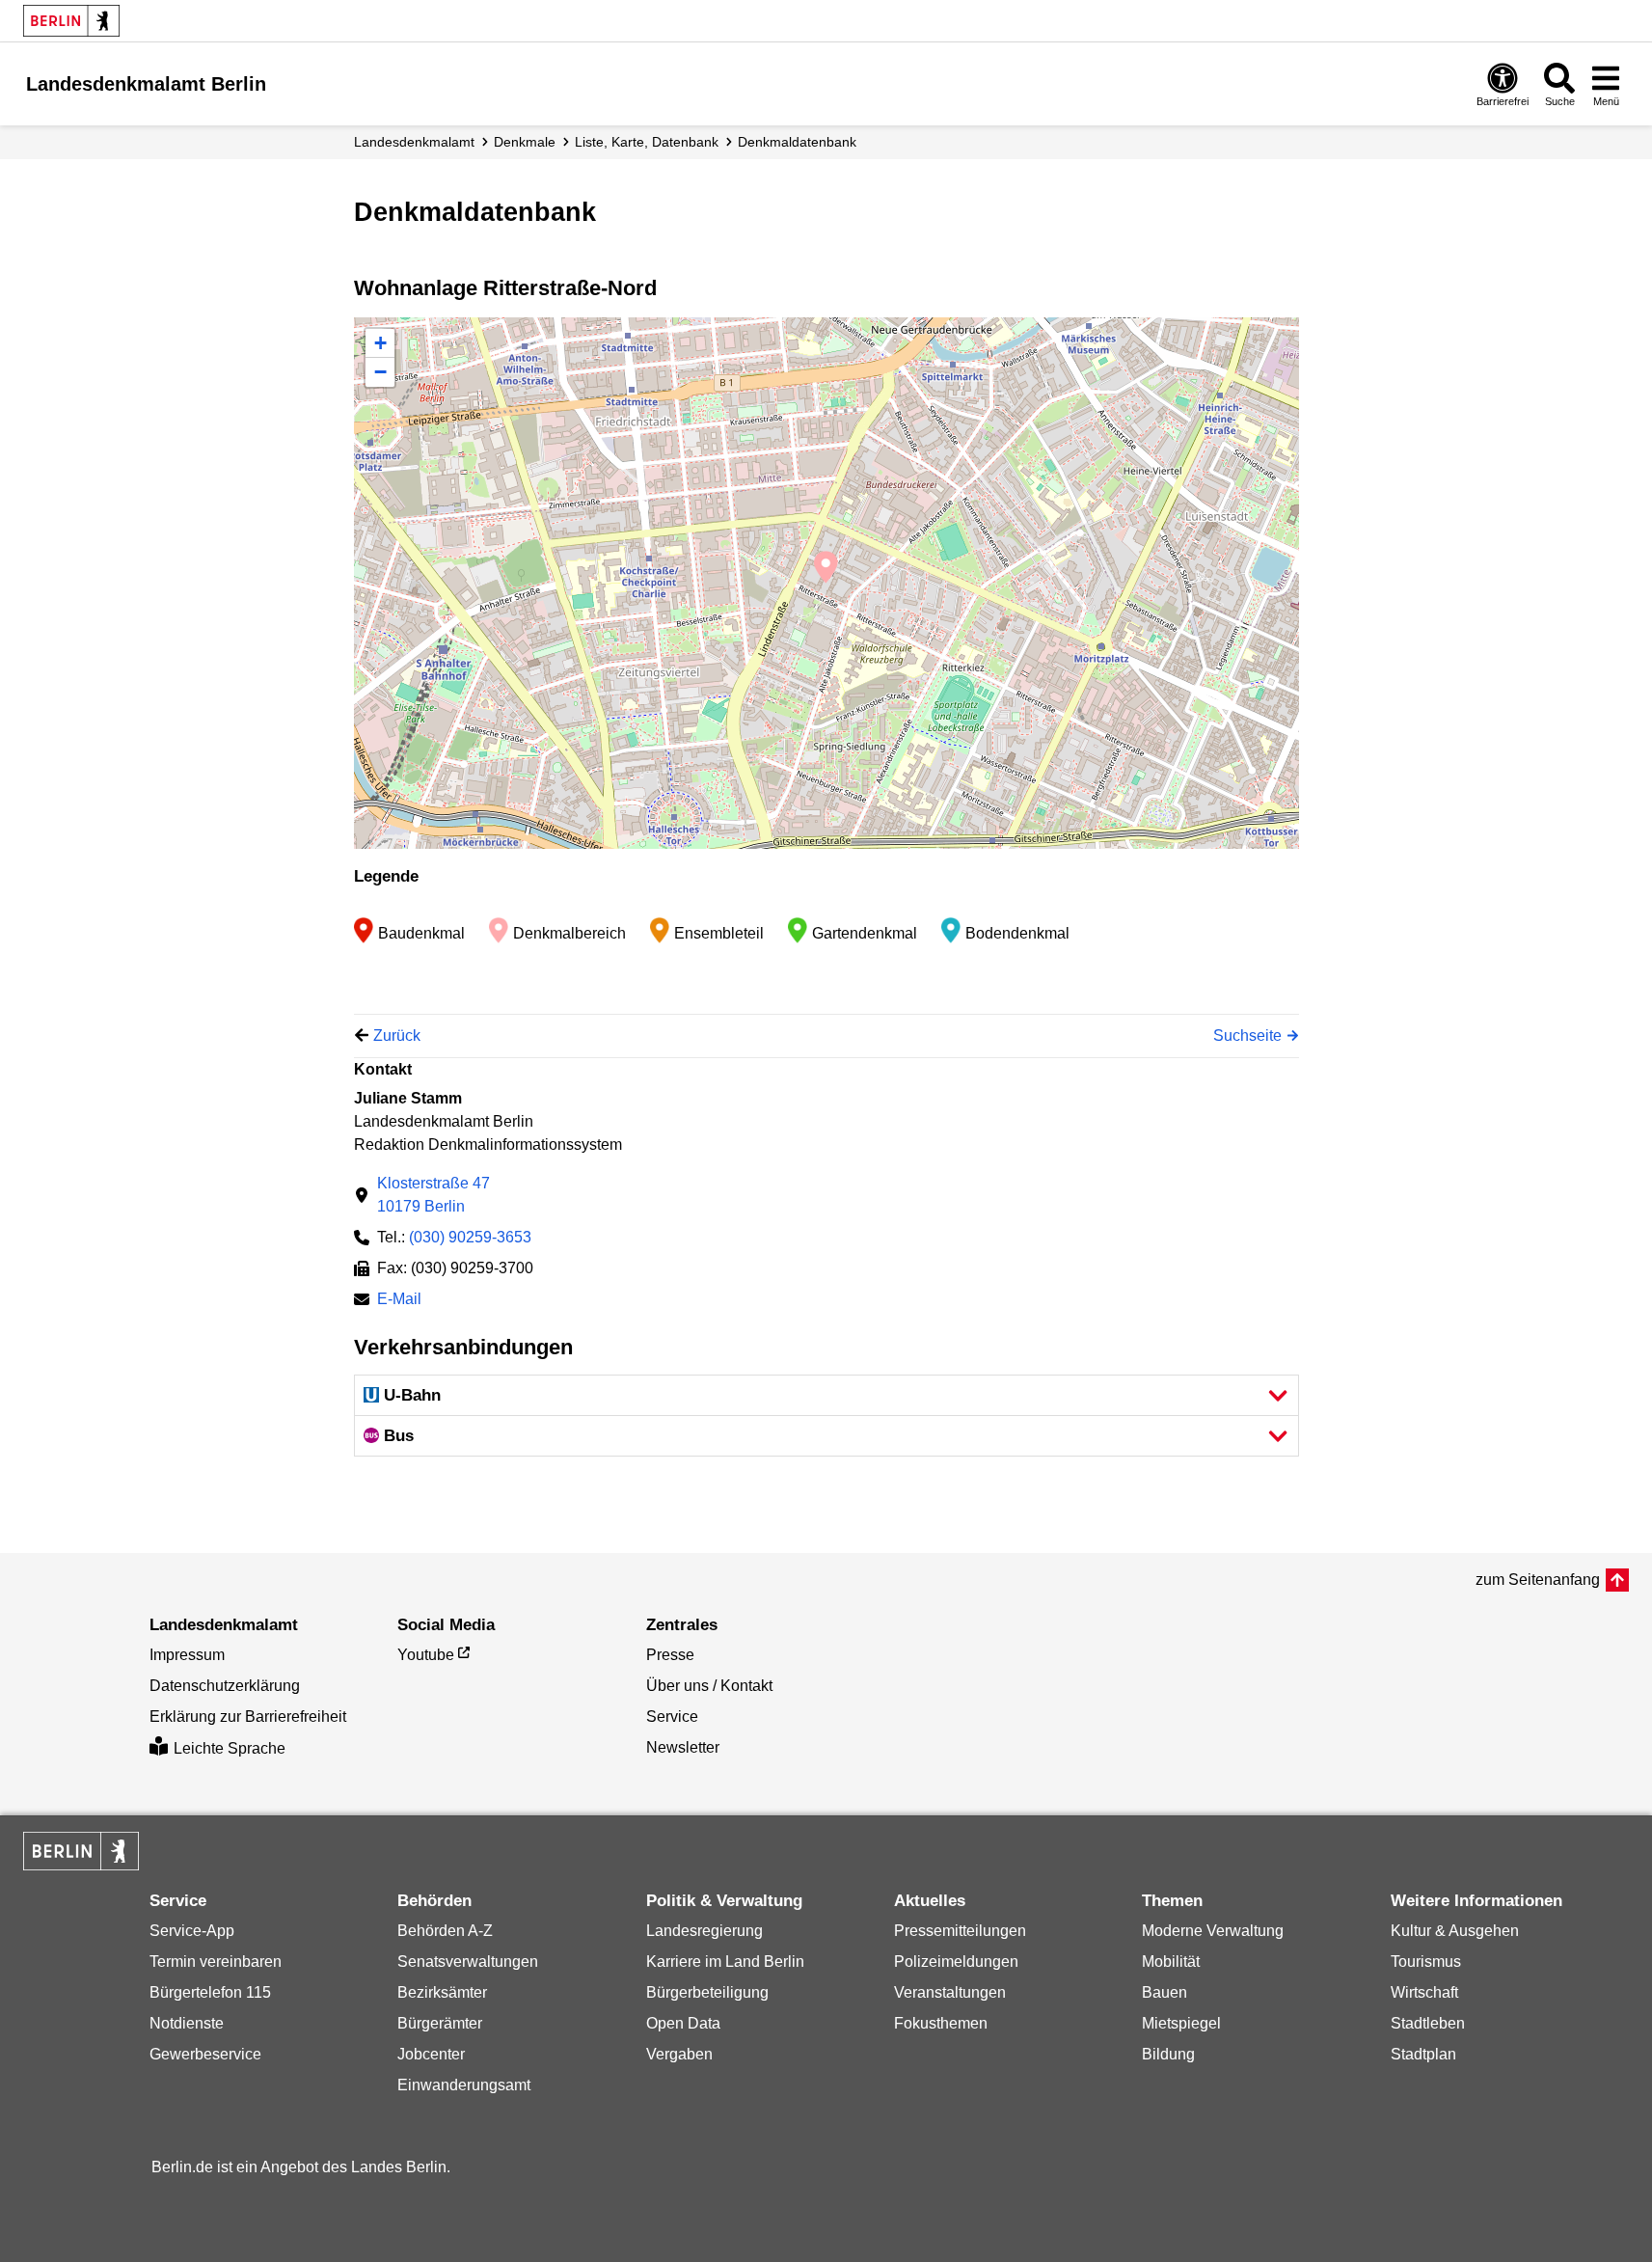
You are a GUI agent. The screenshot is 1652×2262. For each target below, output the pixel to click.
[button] (826, 1395)
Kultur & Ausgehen (1455, 1931)
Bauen (1165, 1992)
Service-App (192, 1931)
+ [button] (380, 343)
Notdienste (187, 2023)
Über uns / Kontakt (709, 1686)
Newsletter (683, 1747)
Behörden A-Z (445, 1931)
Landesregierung (704, 1931)
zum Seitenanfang (1538, 1580)
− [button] (380, 372)
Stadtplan (1423, 2054)
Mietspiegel (1181, 2023)
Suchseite (1247, 1036)
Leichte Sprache (230, 1748)
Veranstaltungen (950, 1992)
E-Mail (399, 1301)
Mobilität (1171, 1962)
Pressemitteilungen (960, 1931)
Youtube (426, 1655)
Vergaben (679, 2054)
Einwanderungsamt (464, 2085)
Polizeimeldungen (956, 1962)
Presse (670, 1655)
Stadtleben (1428, 2023)
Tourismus (1426, 1962)
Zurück (397, 1036)
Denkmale (525, 142)
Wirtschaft (1424, 1992)
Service (672, 1717)
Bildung (1168, 2054)
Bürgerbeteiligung (707, 1992)
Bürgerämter (440, 2023)
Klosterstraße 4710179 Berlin (433, 1195)
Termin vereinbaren (216, 1962)
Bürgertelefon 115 (210, 1992)
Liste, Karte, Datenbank (647, 142)
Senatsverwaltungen (468, 1962)
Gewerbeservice (205, 2054)
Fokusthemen (941, 2023)
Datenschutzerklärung (225, 1686)
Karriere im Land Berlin (725, 1962)
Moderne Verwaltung (1213, 1931)
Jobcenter (431, 2054)
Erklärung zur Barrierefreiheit (248, 1717)
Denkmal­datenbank (797, 142)
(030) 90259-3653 (470, 1237)
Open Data (683, 2023)
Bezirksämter (442, 1992)
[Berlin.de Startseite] (71, 21)
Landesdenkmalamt (414, 142)
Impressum (187, 1655)
